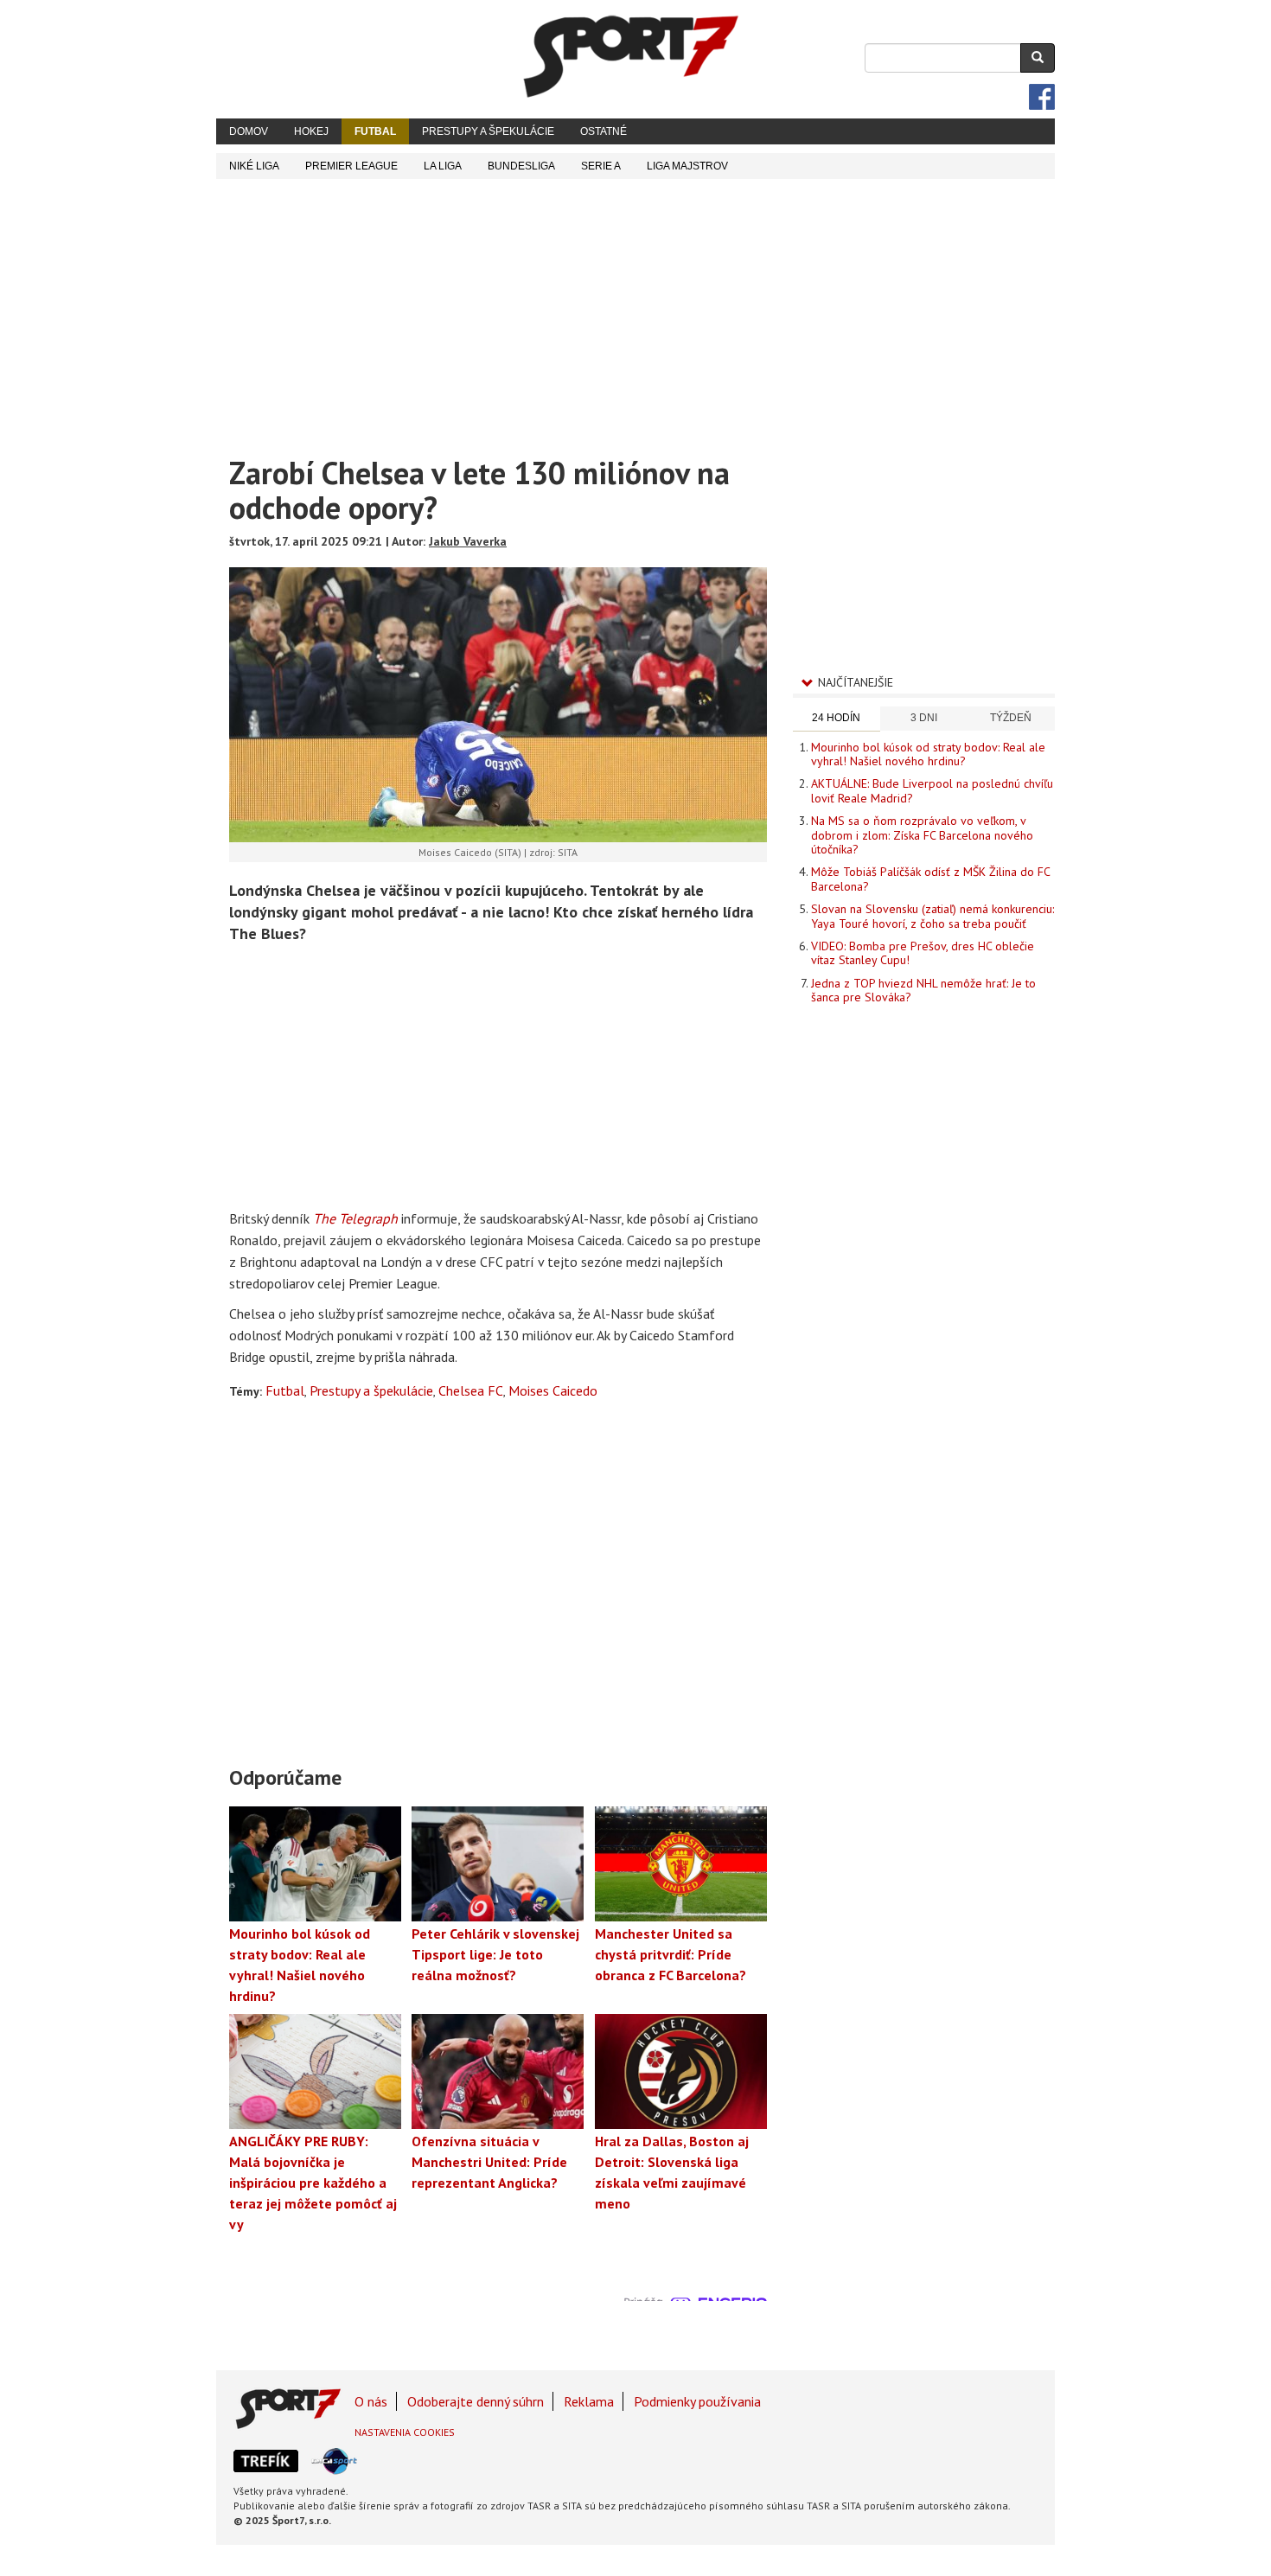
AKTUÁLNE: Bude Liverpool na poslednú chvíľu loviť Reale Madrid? (932, 790)
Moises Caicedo (553, 1390)
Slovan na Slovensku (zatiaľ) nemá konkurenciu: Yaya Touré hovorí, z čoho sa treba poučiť (932, 916)
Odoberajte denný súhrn (476, 2401)
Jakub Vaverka (468, 541)
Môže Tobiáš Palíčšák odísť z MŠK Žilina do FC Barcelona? (930, 879)
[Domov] (631, 56)
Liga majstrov (687, 166)
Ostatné (604, 131)
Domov (249, 131)
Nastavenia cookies (405, 2432)
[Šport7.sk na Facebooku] (1042, 97)
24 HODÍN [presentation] (836, 718)
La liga (443, 166)
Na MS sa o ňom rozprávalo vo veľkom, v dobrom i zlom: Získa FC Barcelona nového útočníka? (922, 835)
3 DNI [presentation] (924, 718)
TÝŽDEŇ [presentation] (1011, 718)
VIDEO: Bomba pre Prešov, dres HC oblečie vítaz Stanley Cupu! (923, 953)
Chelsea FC (471, 1390)
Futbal (375, 131)
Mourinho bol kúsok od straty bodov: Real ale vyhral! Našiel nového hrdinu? (928, 754)
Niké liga (254, 166)
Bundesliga (521, 166)
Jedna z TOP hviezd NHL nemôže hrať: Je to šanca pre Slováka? (923, 990)
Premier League (351, 166)
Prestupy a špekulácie (488, 131)
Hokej (311, 131)
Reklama (589, 2401)
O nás (371, 2401)
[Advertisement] (635, 309)
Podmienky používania (697, 2401)
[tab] (837, 719)
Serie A (601, 166)
